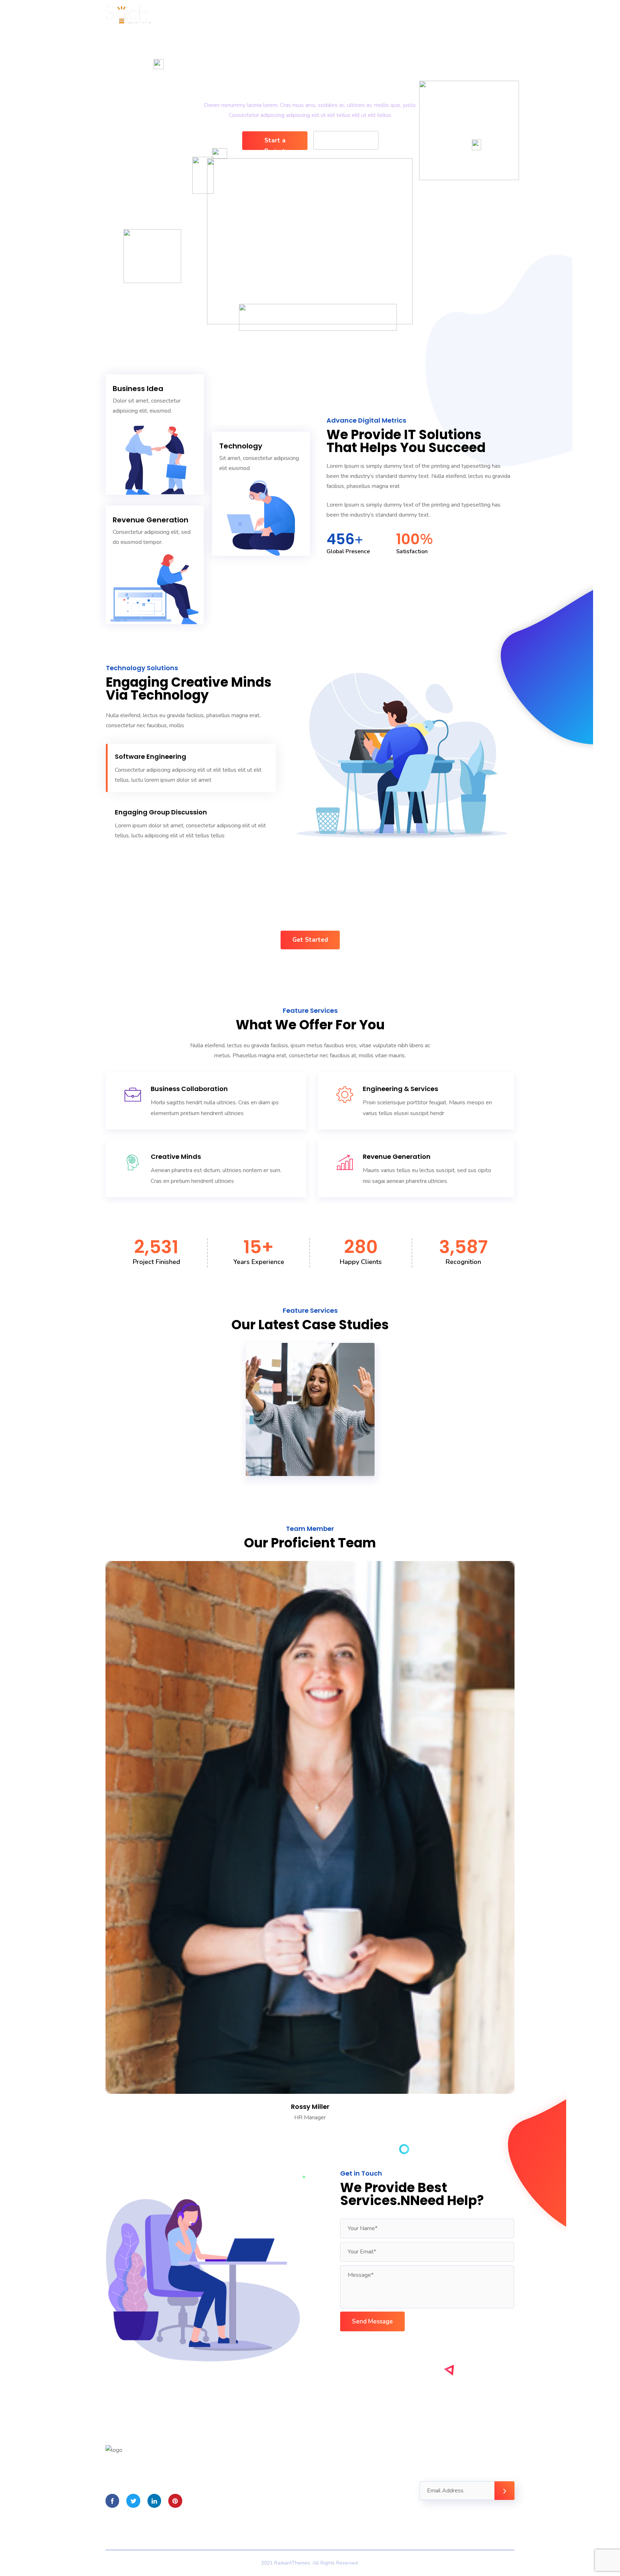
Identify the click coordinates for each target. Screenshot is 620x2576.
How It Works (346, 140)
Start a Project (275, 143)
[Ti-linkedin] (154, 2501)
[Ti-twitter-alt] (133, 2501)
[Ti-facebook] (112, 2501)
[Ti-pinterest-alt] (175, 2501)
